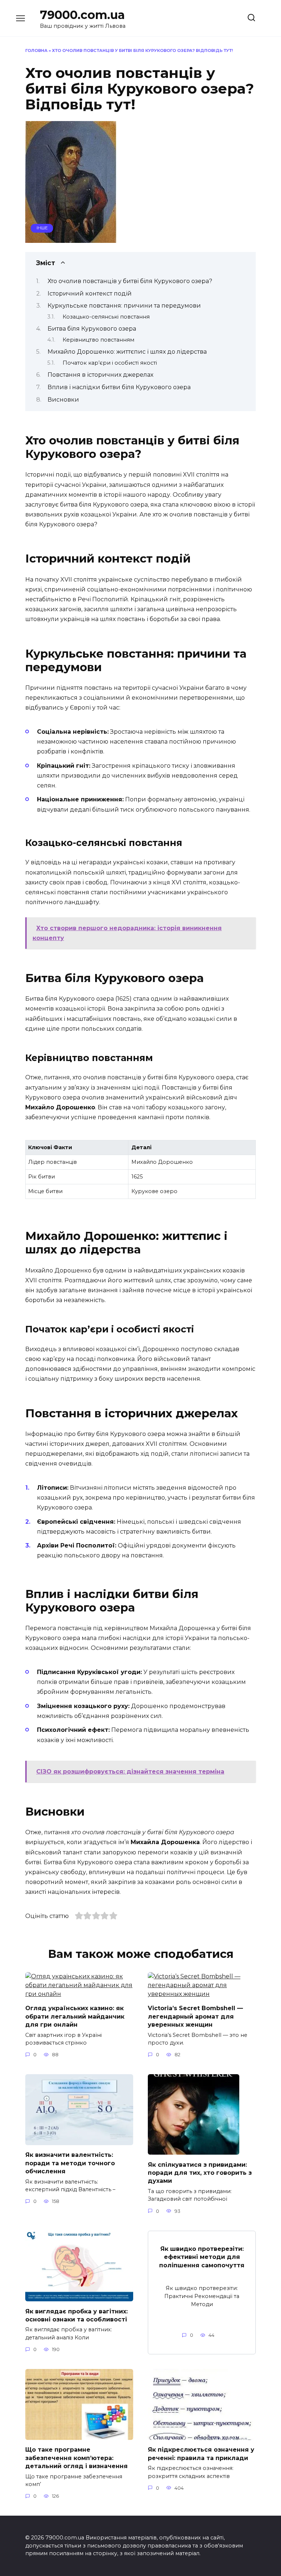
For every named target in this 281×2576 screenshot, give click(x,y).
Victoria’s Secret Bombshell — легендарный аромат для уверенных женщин (195, 2016)
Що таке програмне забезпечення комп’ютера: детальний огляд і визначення (76, 2458)
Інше (42, 228)
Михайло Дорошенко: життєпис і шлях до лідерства (127, 352)
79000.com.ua (82, 15)
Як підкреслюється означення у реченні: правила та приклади (201, 2454)
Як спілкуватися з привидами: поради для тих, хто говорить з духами (200, 2173)
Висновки (63, 400)
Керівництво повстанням (98, 340)
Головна (36, 50)
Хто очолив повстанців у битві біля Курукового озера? (130, 281)
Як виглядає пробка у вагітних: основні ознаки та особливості (76, 2315)
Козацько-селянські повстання (106, 317)
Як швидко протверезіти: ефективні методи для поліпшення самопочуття (202, 2257)
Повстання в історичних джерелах (100, 375)
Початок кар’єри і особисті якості (110, 363)
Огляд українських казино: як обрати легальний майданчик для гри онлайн (75, 2016)
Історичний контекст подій (90, 294)
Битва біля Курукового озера (92, 329)
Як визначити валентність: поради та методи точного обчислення (70, 2163)
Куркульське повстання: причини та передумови (124, 306)
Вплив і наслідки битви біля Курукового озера (119, 387)
